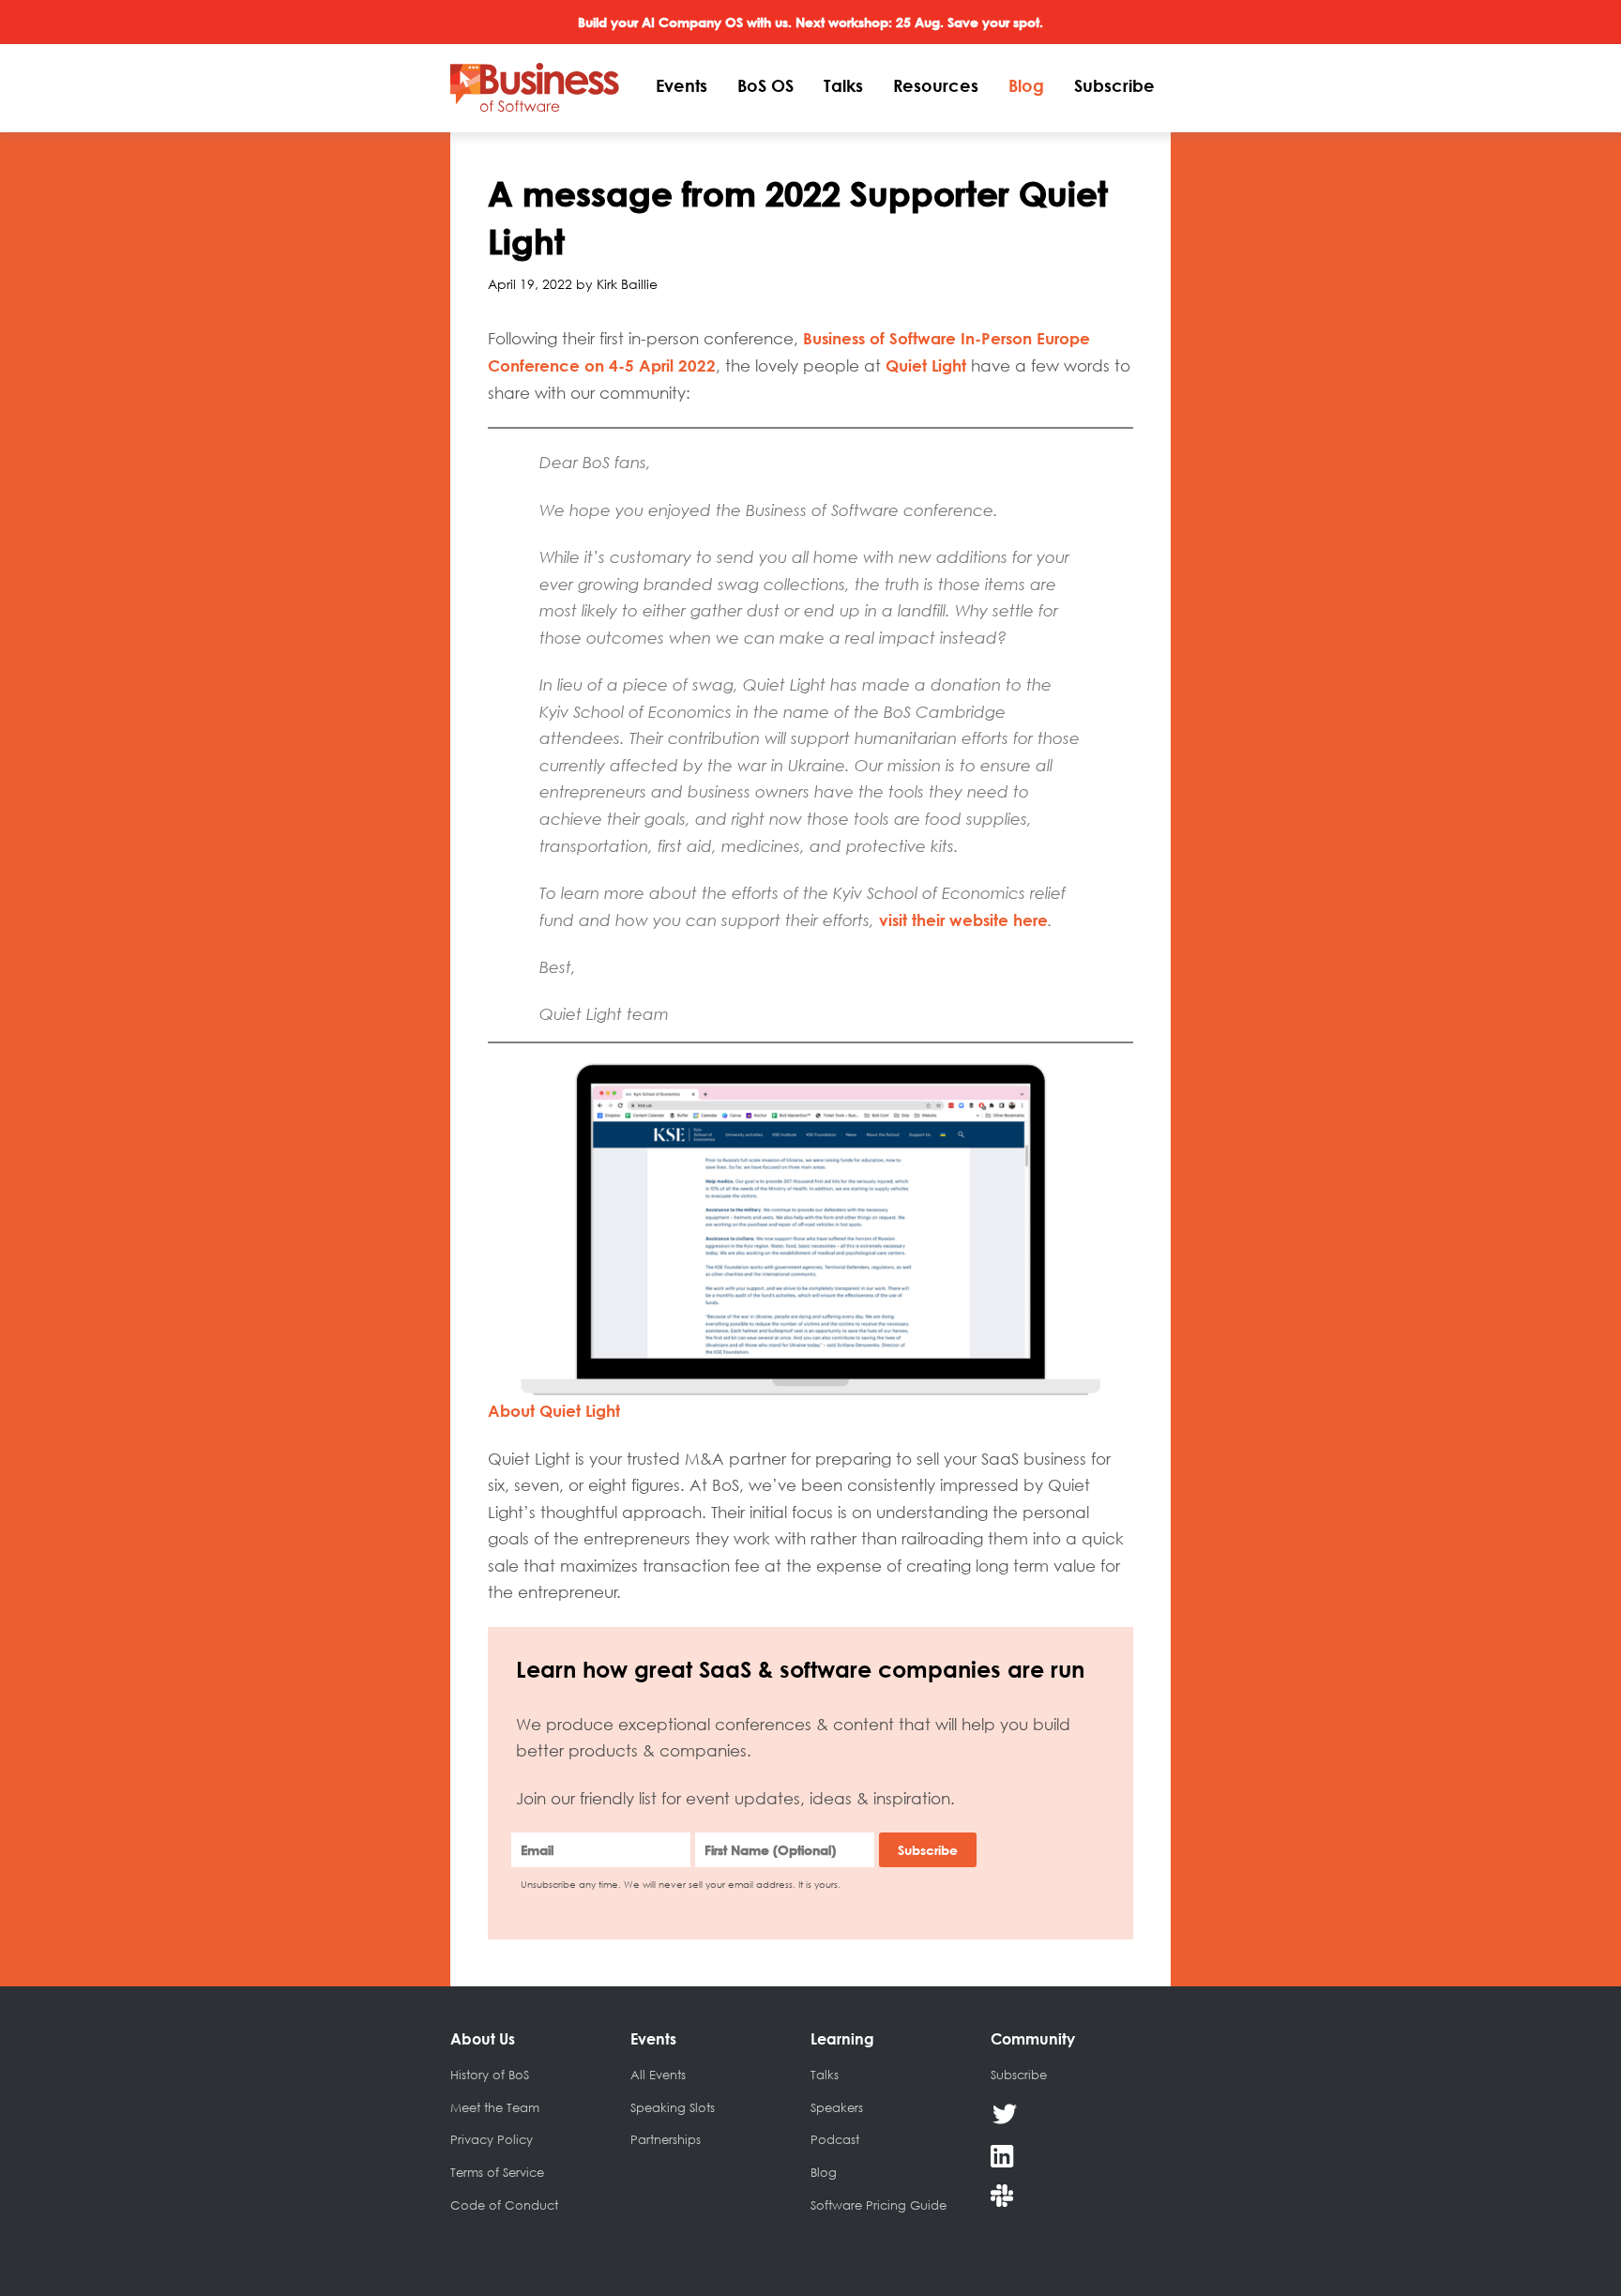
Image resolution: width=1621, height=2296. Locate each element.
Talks (843, 85)
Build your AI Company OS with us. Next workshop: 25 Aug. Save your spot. (810, 22)
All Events (658, 2075)
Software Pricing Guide (879, 2205)
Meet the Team (495, 2107)
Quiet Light (926, 365)
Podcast (835, 2139)
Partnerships (666, 2139)
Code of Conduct (504, 2205)
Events (682, 85)
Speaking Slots (673, 2107)
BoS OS (765, 85)
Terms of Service (497, 2172)
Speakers (837, 2107)
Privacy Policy (492, 2139)
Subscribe (1114, 85)
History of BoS (490, 2075)
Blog (1026, 85)
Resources (936, 85)
